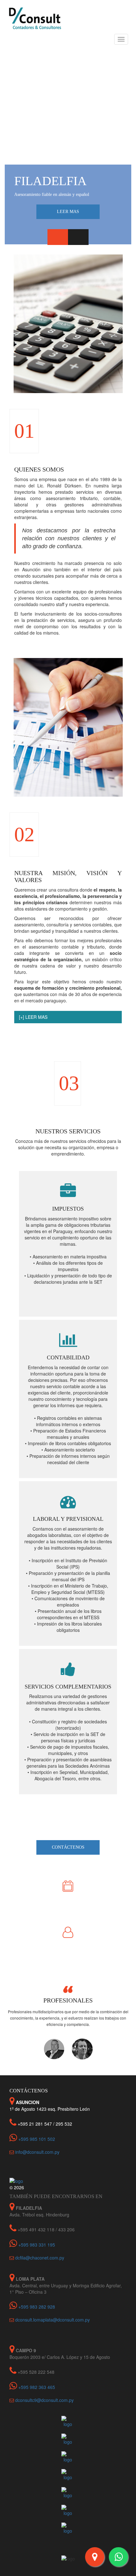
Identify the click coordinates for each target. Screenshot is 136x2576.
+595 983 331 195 (36, 2245)
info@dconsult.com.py (37, 2152)
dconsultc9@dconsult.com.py (44, 2400)
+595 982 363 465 (36, 2387)
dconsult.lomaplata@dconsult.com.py (53, 2320)
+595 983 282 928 (36, 2307)
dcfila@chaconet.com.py (40, 2258)
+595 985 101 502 (36, 2139)
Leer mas (68, 212)
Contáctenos (68, 1847)
